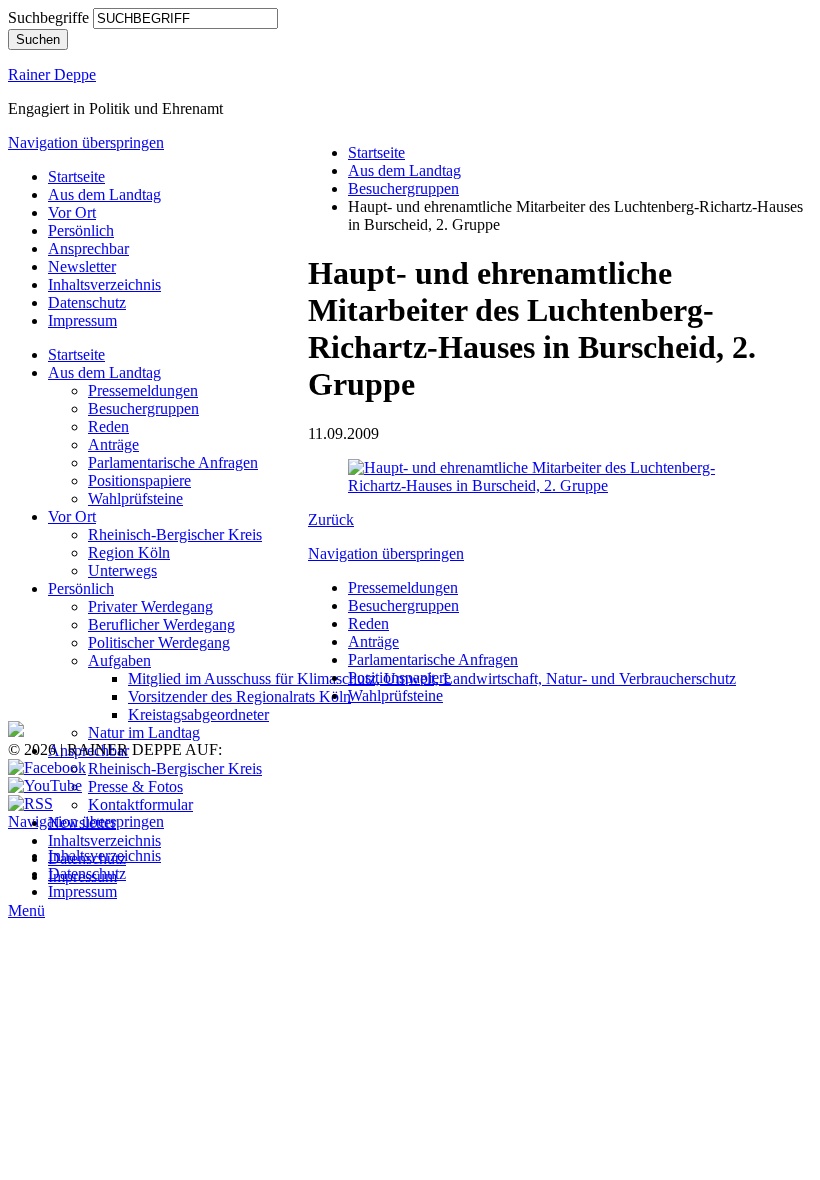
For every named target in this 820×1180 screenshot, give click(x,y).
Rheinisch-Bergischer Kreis (175, 534)
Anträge (113, 444)
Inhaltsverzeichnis (104, 284)
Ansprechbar (88, 248)
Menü (26, 910)
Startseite (76, 176)
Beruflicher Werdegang (161, 624)
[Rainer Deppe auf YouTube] (45, 785)
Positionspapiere (139, 480)
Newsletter (82, 266)
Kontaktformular (140, 804)
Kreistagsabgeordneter (198, 714)
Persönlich (81, 230)
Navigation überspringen (86, 142)
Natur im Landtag (144, 732)
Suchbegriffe (48, 17)
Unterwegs (122, 570)
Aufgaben (119, 660)
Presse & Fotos (135, 786)
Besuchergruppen (143, 408)
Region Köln (129, 552)
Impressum (82, 320)
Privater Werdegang (150, 606)
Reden (108, 426)
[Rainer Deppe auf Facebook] (47, 767)
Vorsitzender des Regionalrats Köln (239, 696)
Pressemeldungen (143, 390)
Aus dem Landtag (104, 194)
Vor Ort (72, 212)
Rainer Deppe (52, 74)
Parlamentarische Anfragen (173, 462)
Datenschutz (87, 302)
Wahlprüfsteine (135, 498)
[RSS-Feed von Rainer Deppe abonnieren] (30, 803)
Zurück (331, 519)
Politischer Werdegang (159, 642)
